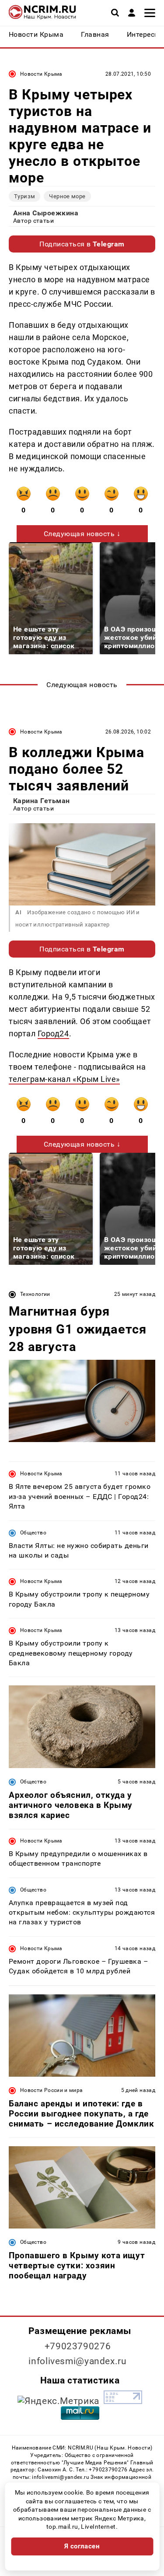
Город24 (53, 1034)
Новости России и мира (52, 2090)
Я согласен (82, 2546)
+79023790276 (78, 2346)
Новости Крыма (41, 74)
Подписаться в (82, 244)
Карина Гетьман (42, 801)
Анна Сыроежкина (46, 213)
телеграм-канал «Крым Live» (64, 1079)
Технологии (35, 1294)
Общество (33, 1533)
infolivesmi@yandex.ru (77, 2361)
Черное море (67, 196)
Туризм (24, 196)
